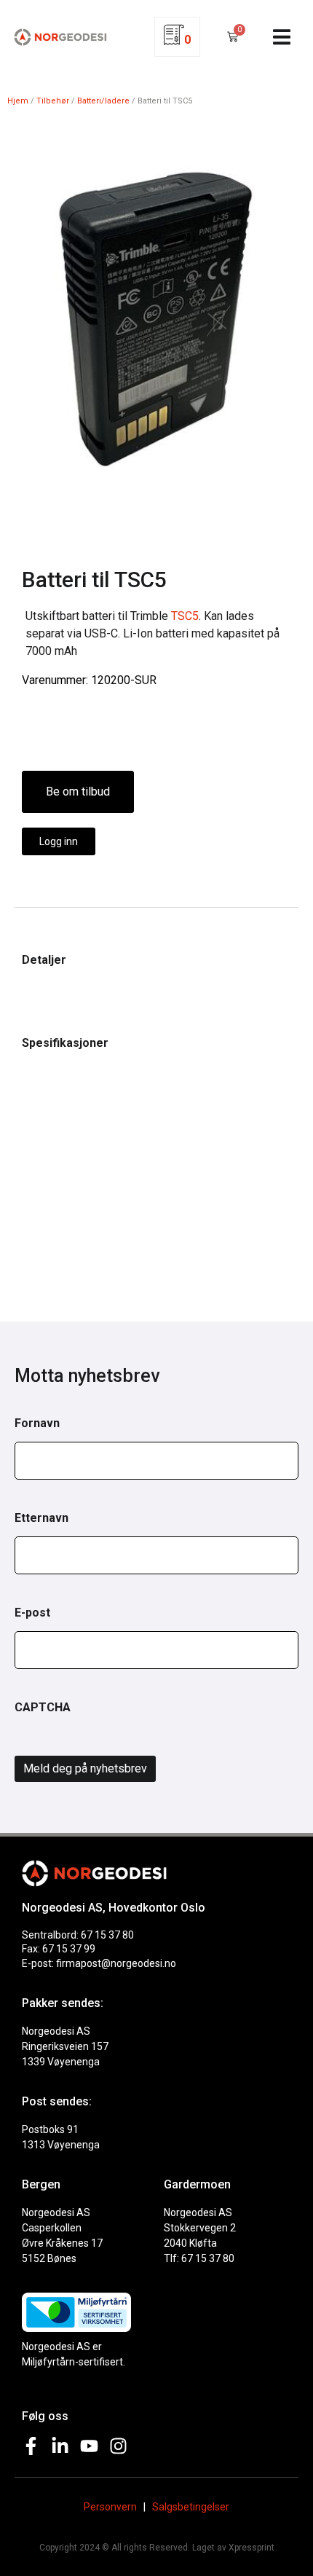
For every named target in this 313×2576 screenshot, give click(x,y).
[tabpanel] (156, 983)
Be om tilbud (78, 792)
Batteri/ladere (103, 101)
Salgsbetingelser (191, 2507)
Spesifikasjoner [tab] (65, 1043)
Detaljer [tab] (44, 960)
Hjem (18, 101)
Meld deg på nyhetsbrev (85, 1768)
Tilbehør (53, 101)
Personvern (110, 2507)
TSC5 (185, 616)
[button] (281, 37)
